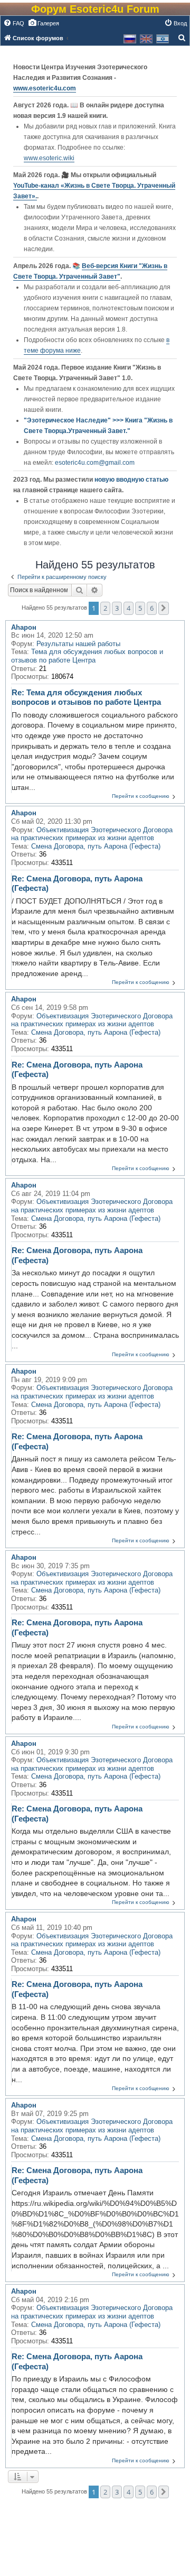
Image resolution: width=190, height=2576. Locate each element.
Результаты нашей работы (78, 644)
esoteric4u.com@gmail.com (95, 463)
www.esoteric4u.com (45, 88)
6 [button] (152, 608)
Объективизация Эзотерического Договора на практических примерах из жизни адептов (92, 834)
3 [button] (117, 608)
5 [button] (140, 608)
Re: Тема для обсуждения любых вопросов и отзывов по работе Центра (86, 697)
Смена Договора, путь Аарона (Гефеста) (96, 846)
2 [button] (105, 608)
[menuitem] (14, 23)
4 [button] (129, 608)
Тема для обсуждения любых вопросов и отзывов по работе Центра (87, 656)
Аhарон (24, 627)
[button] (164, 608)
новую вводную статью (131, 480)
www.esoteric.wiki (49, 158)
